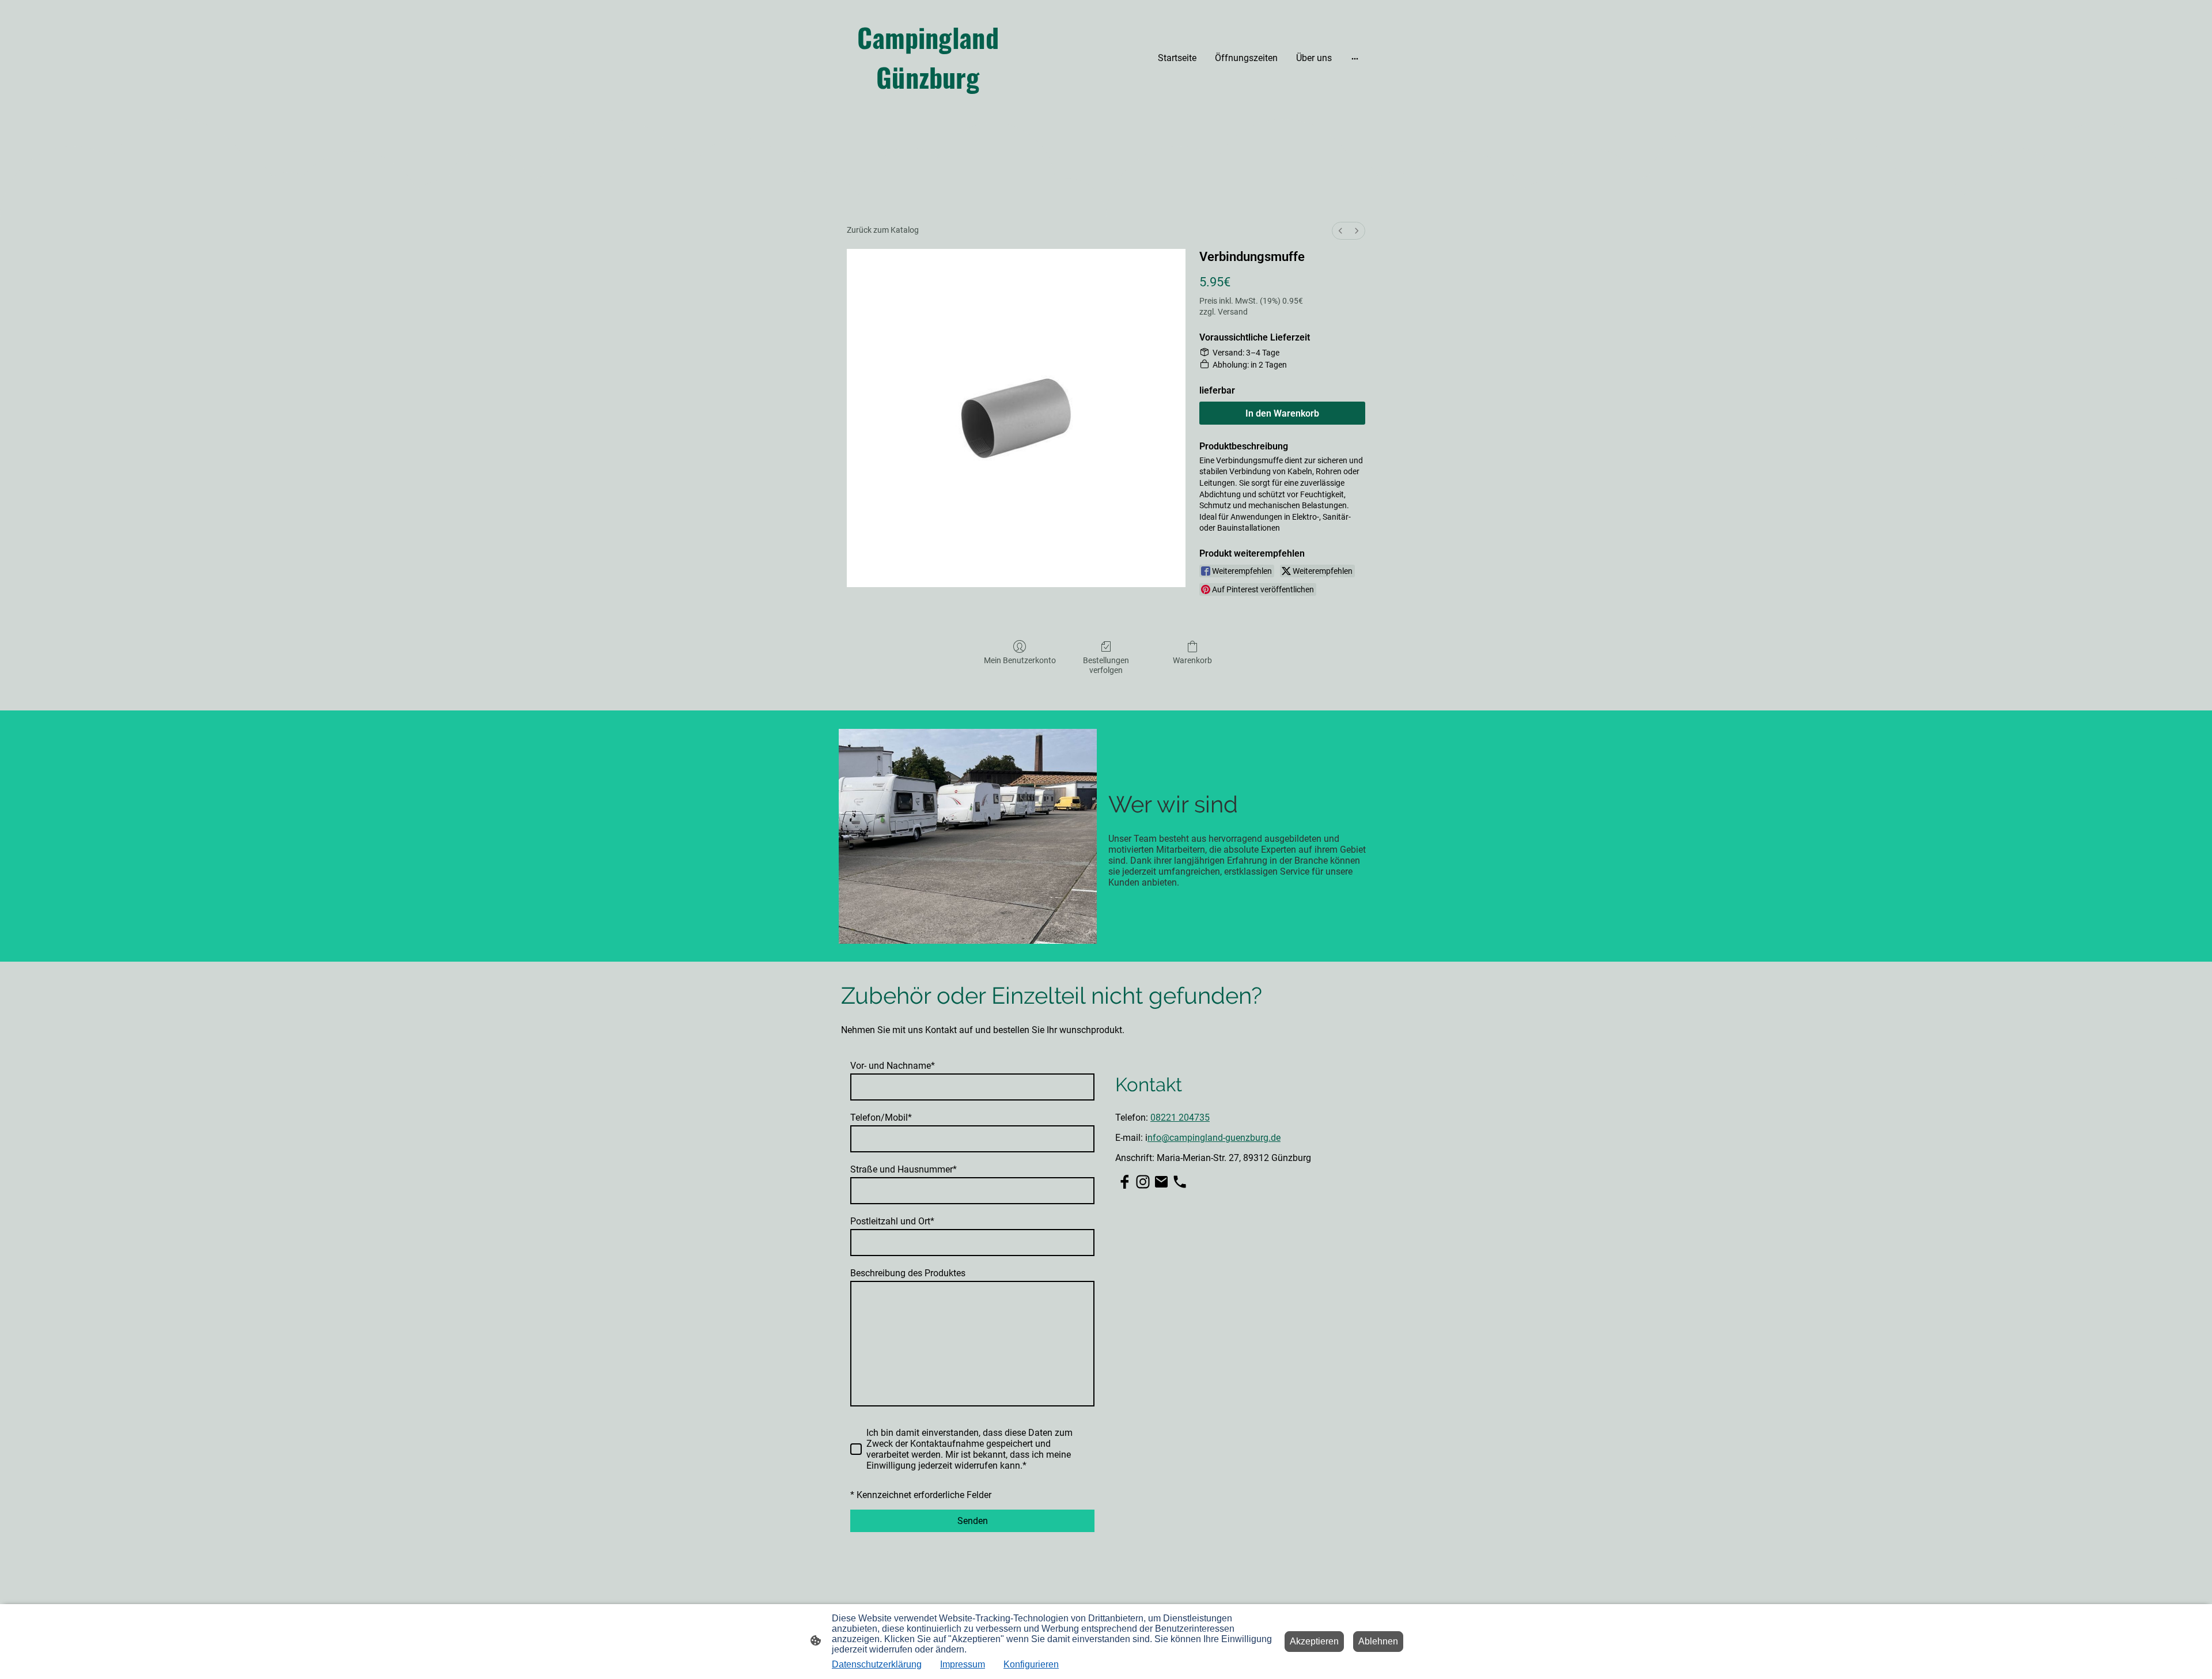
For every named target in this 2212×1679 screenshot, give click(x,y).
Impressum (963, 1664)
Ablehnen (1378, 1641)
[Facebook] (1124, 1182)
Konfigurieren (1031, 1664)
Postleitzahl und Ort (892, 1221)
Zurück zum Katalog (883, 230)
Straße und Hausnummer (904, 1169)
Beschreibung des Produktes (908, 1273)
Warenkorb (1192, 660)
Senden (973, 1521)
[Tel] (1180, 1182)
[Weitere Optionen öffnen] (1355, 58)
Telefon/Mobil (881, 1118)
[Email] (1161, 1182)
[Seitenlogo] (928, 107)
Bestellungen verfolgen (1106, 665)
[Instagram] (1143, 1182)
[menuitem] (1340, 231)
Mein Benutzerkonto (1020, 660)
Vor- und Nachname (893, 1066)
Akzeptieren (1314, 1641)
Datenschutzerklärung (877, 1664)
